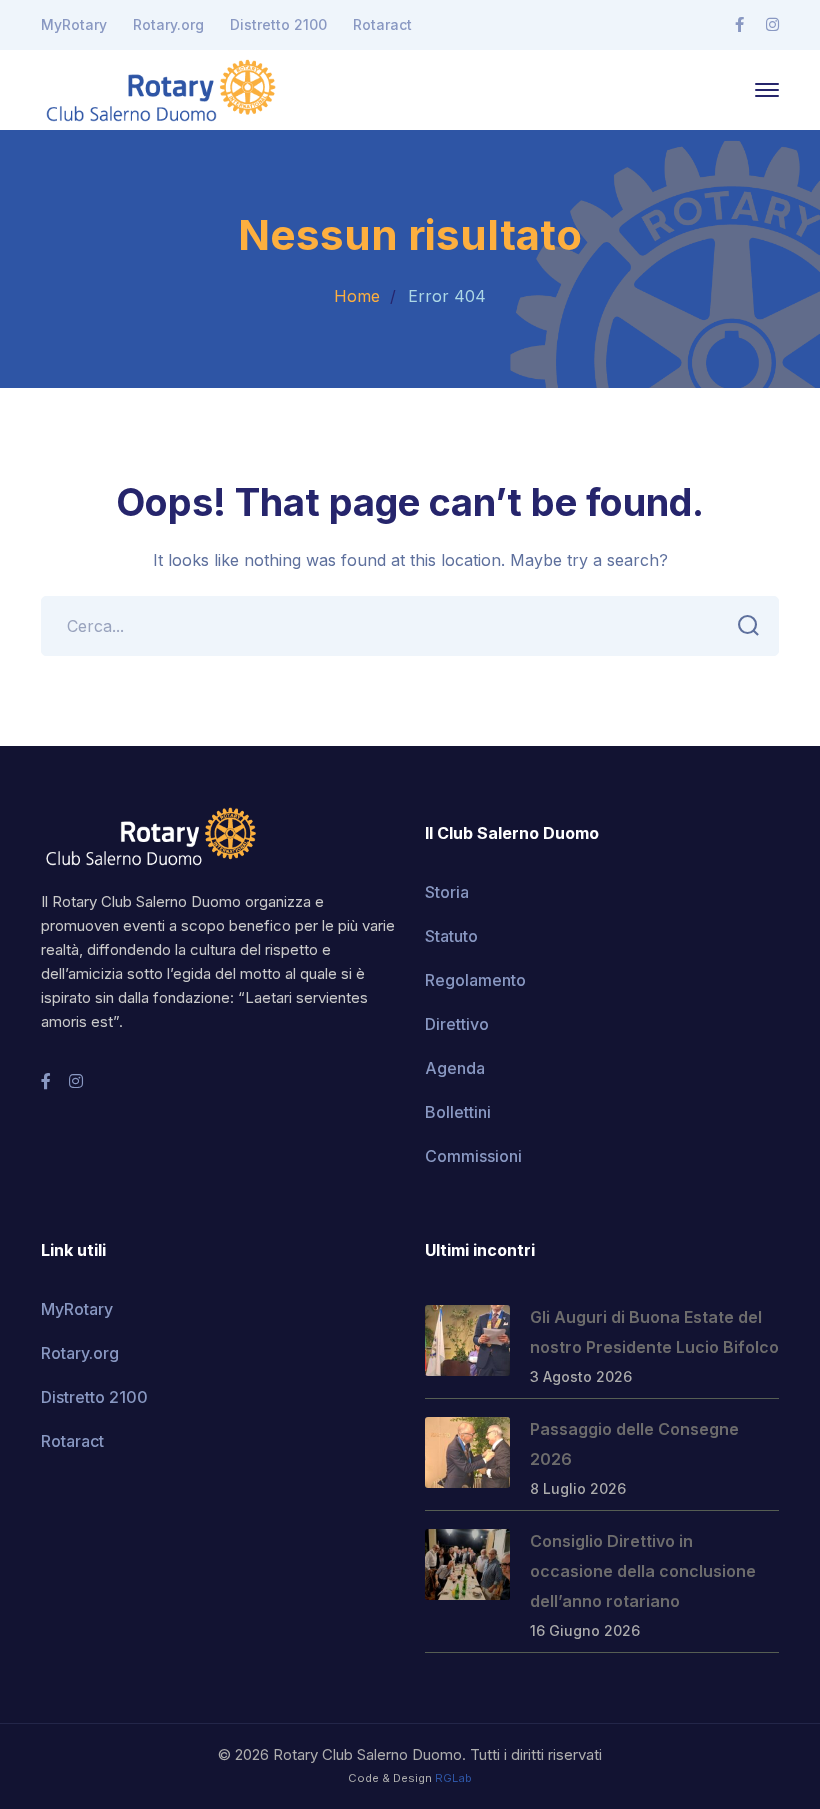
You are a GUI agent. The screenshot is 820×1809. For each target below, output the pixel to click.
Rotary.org (168, 24)
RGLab (453, 1778)
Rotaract (382, 24)
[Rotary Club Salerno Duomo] (161, 88)
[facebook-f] (46, 1081)
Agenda (455, 1068)
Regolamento (475, 980)
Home (357, 296)
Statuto (451, 936)
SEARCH (749, 626)
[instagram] (76, 1081)
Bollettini (458, 1112)
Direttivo (457, 1024)
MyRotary (74, 24)
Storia (447, 892)
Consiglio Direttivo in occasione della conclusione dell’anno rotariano (643, 1571)
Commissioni (473, 1156)
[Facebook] (739, 25)
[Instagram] (772, 25)
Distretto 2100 (278, 24)
